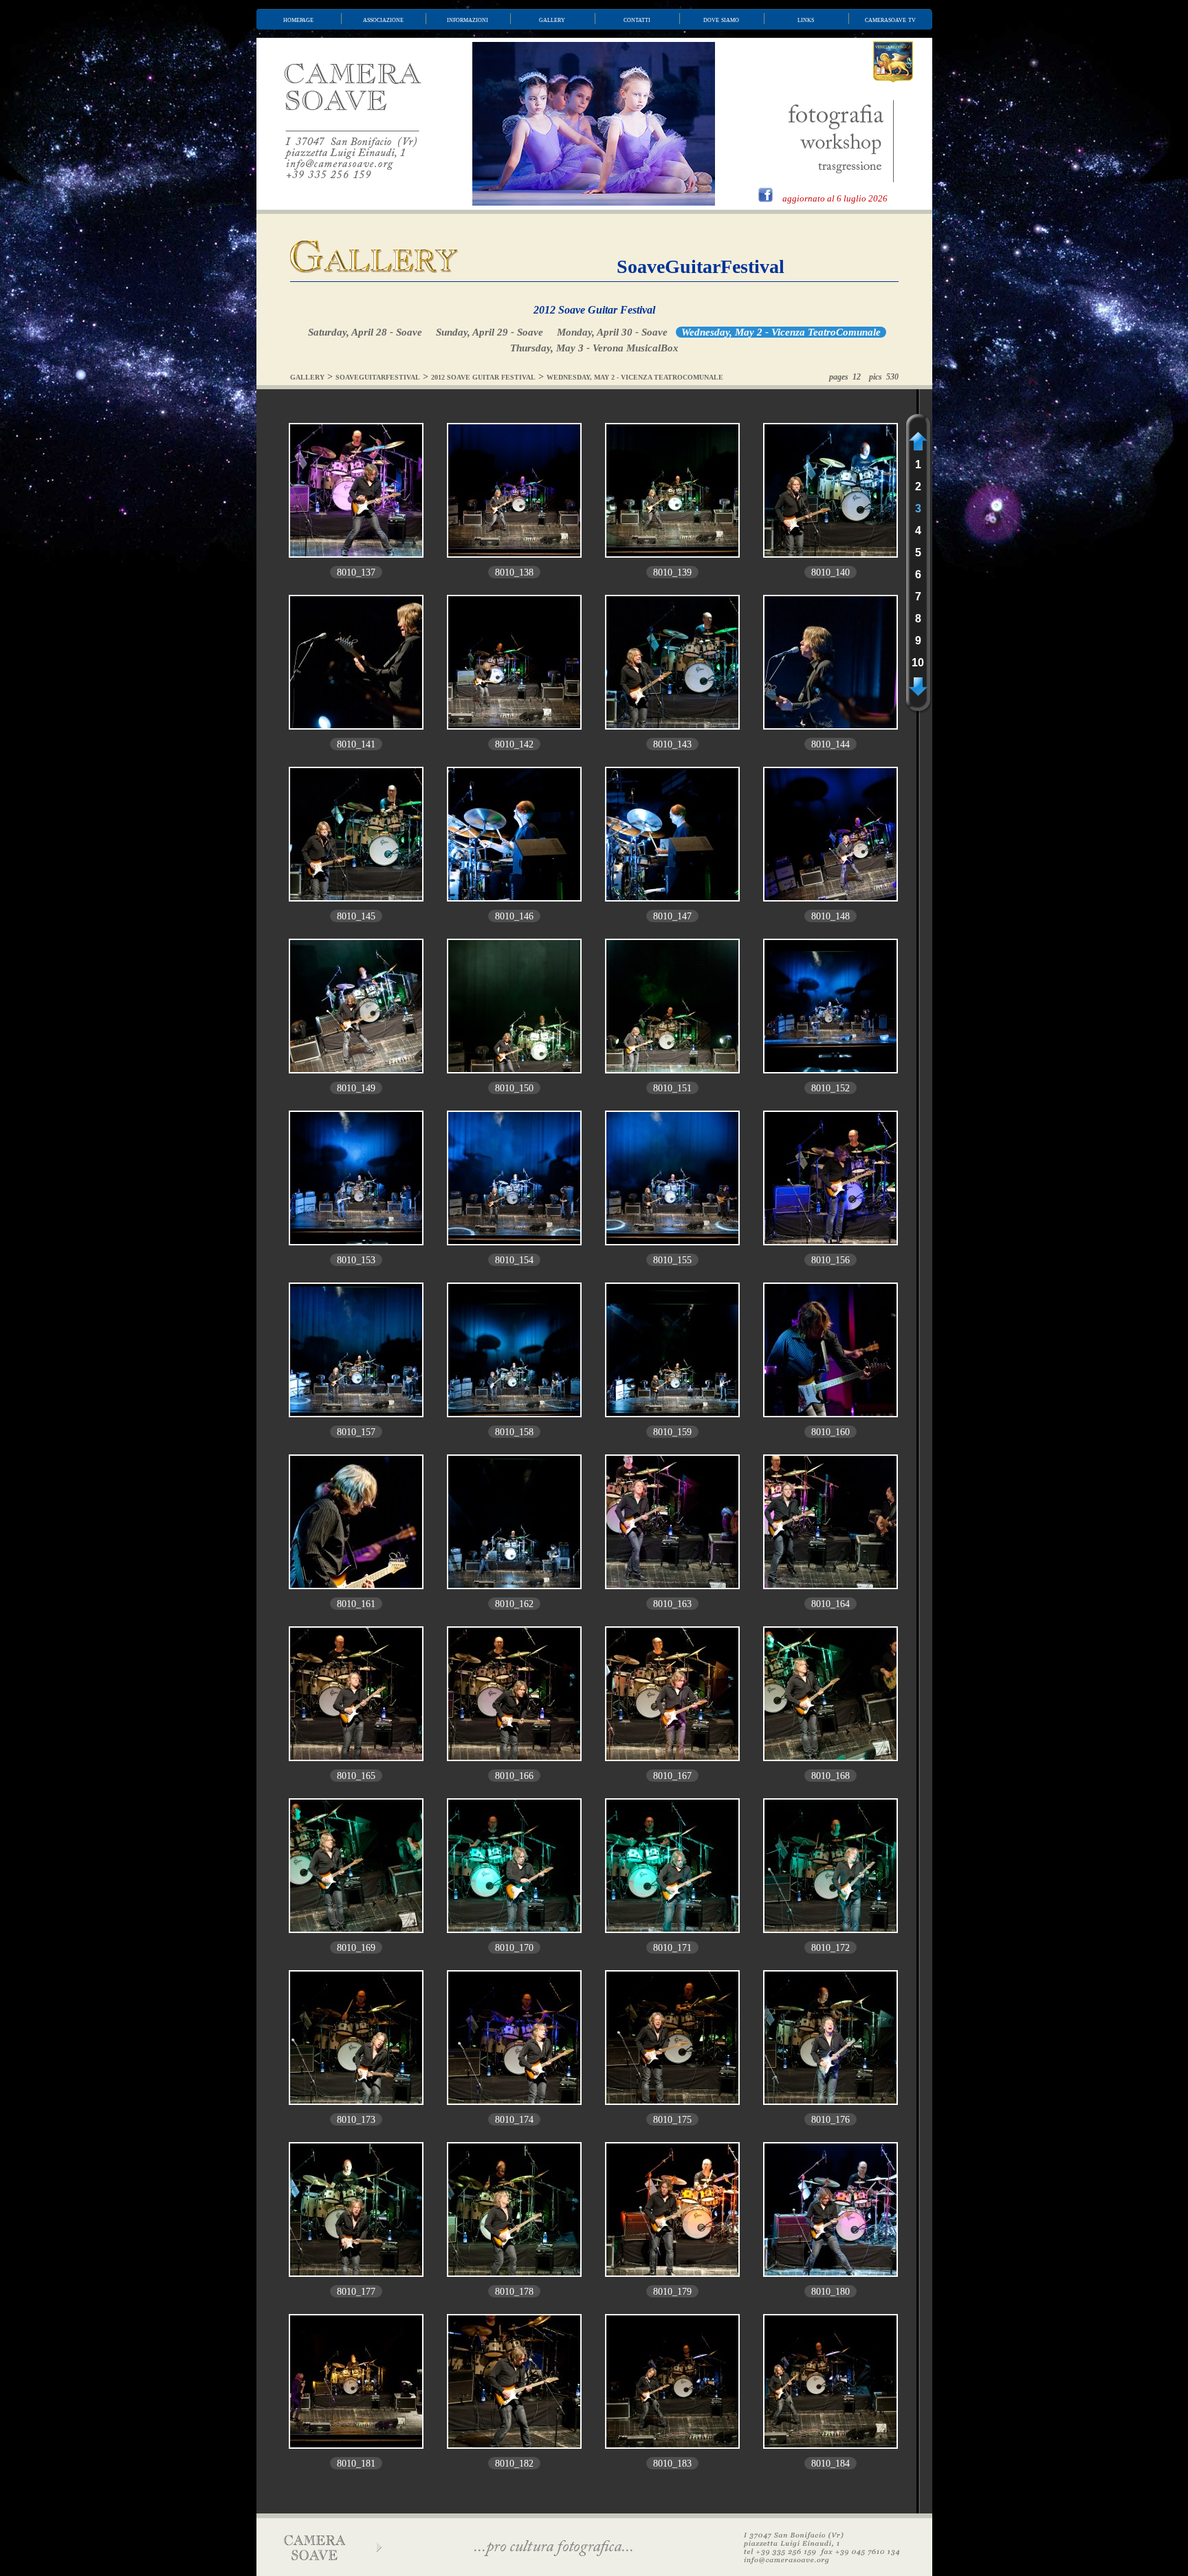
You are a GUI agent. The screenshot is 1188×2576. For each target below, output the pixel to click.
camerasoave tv (890, 19)
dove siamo (721, 19)
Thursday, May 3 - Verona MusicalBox (594, 348)
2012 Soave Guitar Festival (594, 310)
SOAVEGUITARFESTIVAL (378, 377)
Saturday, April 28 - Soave (365, 332)
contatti (637, 19)
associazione (383, 19)
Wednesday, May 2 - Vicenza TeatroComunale (781, 332)
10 (918, 663)
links (806, 19)
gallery (552, 19)
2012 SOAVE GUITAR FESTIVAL (483, 377)
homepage (298, 19)
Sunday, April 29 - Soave (489, 332)
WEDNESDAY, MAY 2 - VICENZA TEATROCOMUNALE (635, 377)
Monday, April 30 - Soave (612, 332)
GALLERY (307, 377)
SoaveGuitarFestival (701, 266)
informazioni (467, 19)
